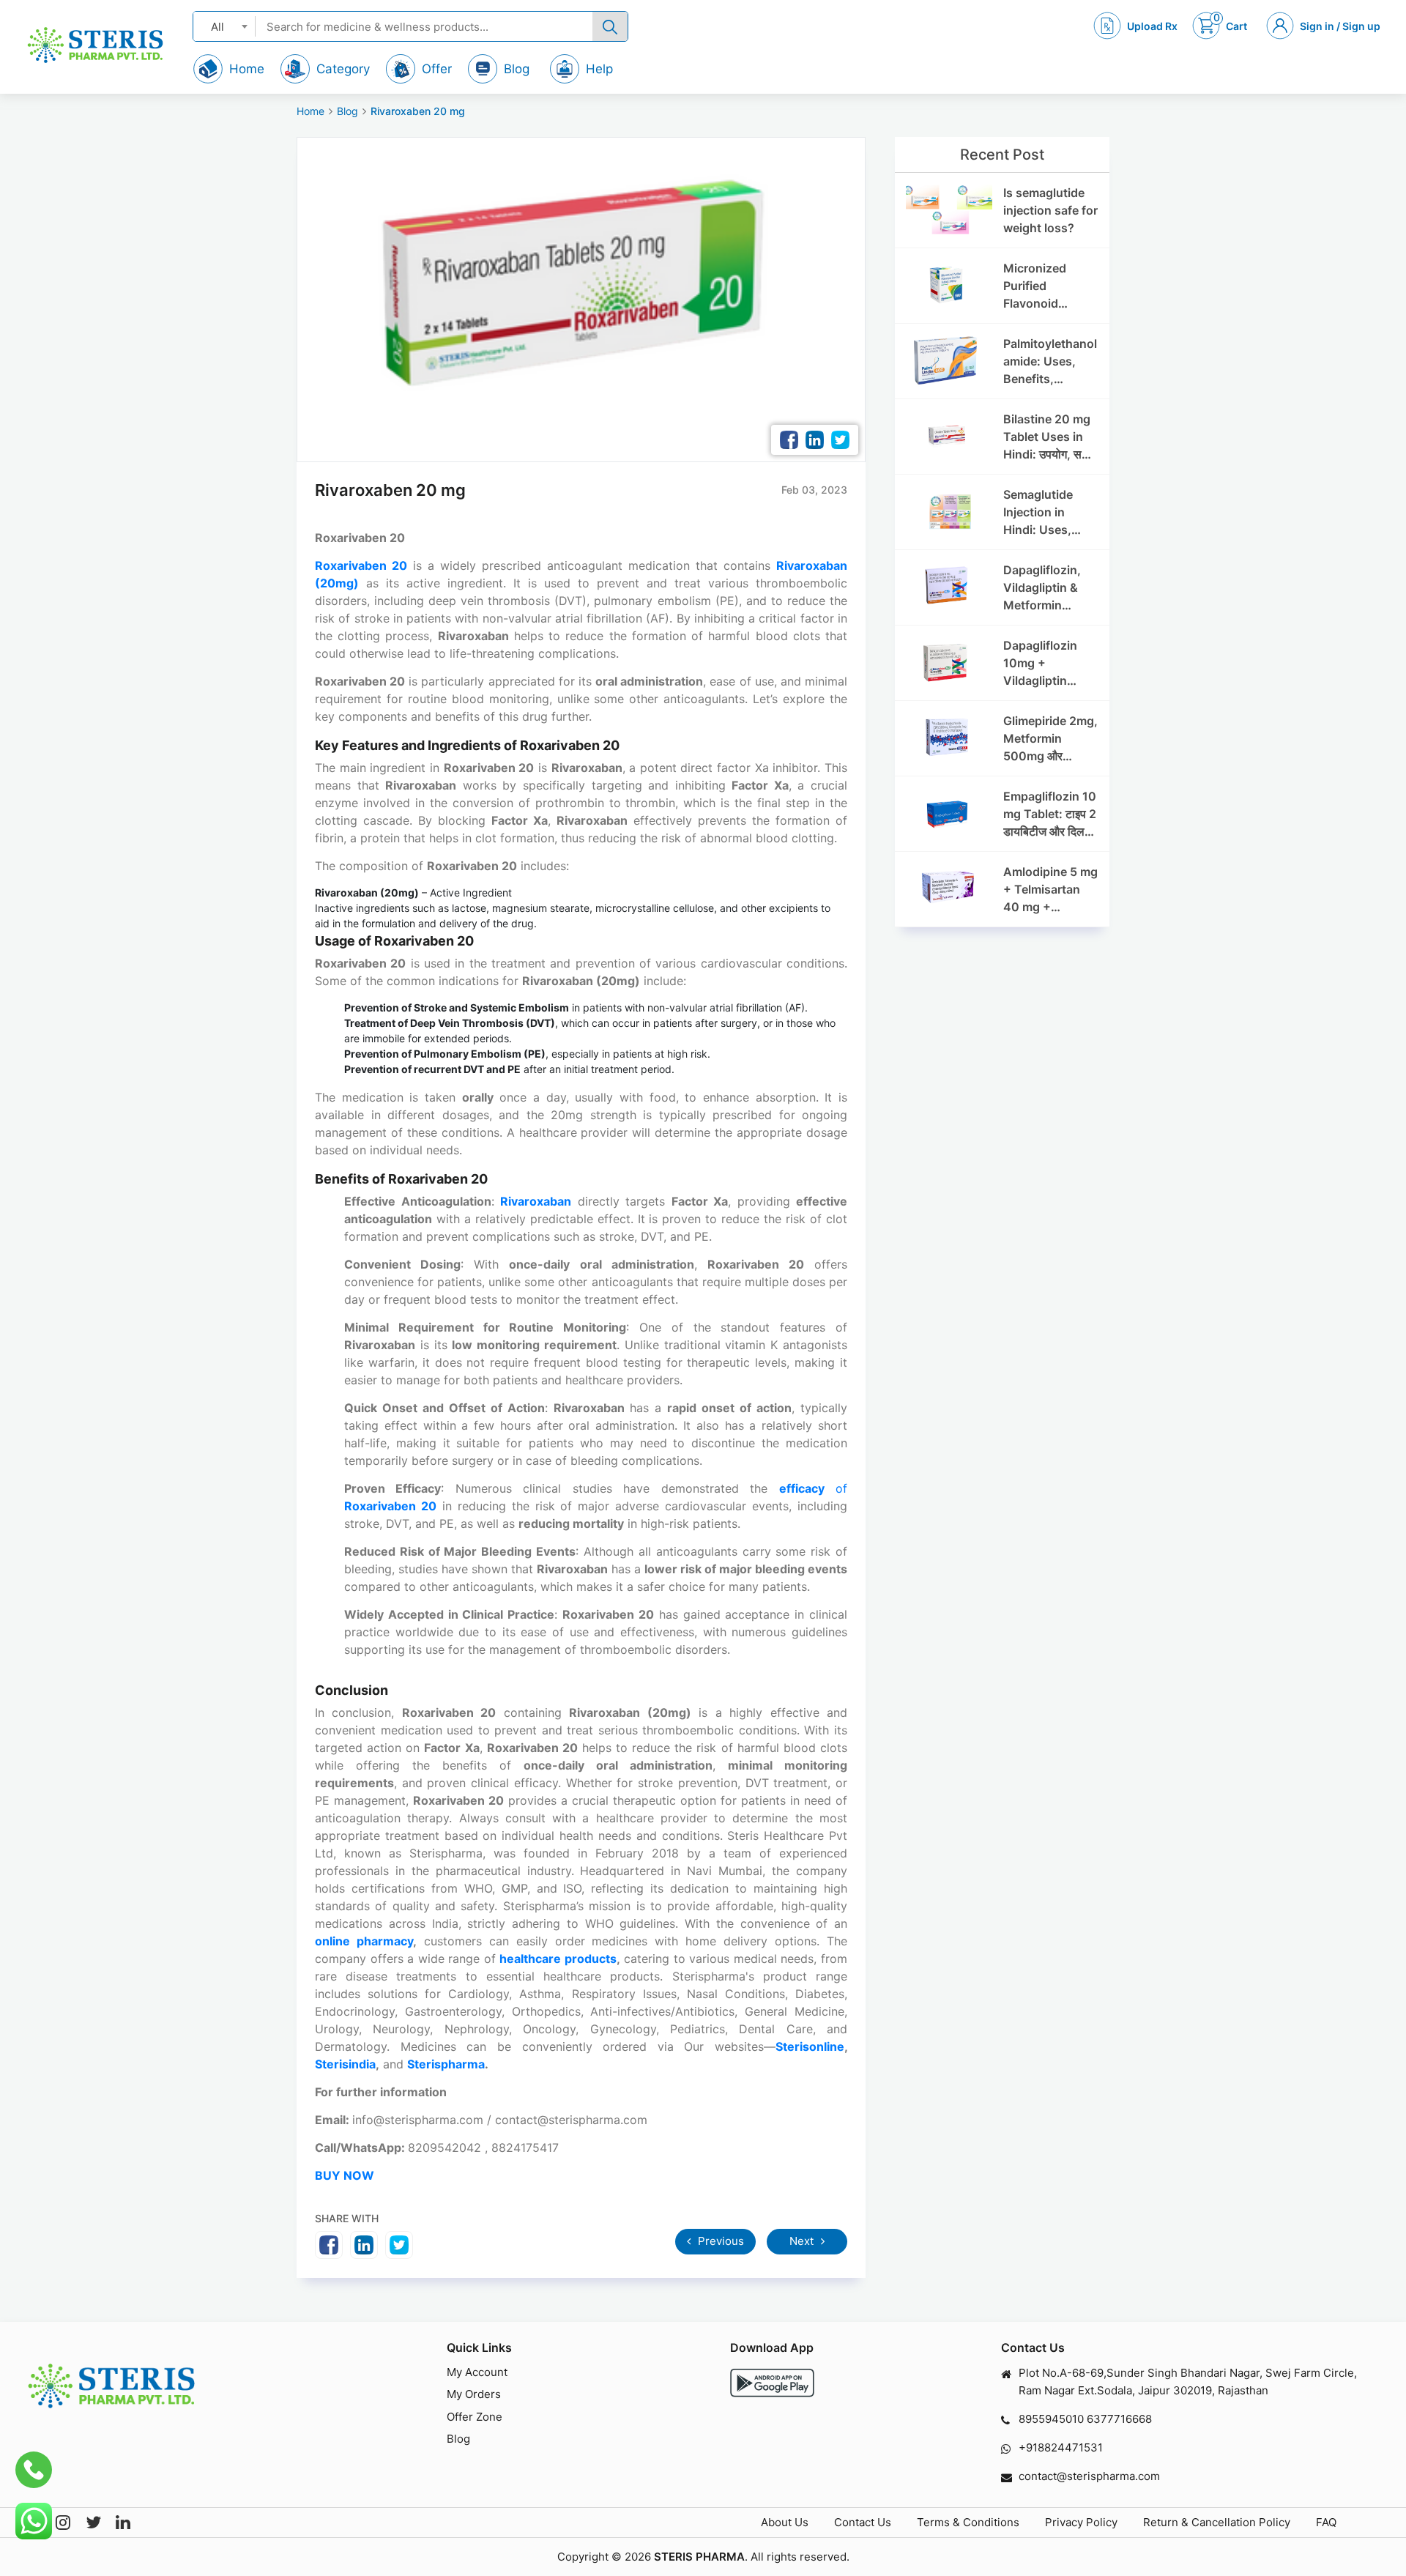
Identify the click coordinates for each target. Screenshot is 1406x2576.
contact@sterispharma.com (1089, 2476)
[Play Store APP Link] (772, 2383)
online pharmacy (364, 1941)
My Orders (474, 2394)
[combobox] (224, 26)
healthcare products (558, 1959)
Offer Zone (475, 2417)
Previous (719, 2241)
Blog (347, 111)
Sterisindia (345, 2064)
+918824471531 (1061, 2447)
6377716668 (1119, 2419)
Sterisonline (810, 2046)
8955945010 (1051, 2419)
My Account (477, 2372)
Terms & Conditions (968, 2522)
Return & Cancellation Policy (1217, 2522)
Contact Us (863, 2522)
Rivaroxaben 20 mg (418, 111)
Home (310, 111)
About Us (785, 2522)
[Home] (95, 45)
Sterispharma (446, 2064)
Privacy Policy (1081, 2522)
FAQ (1326, 2522)
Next (803, 2241)
